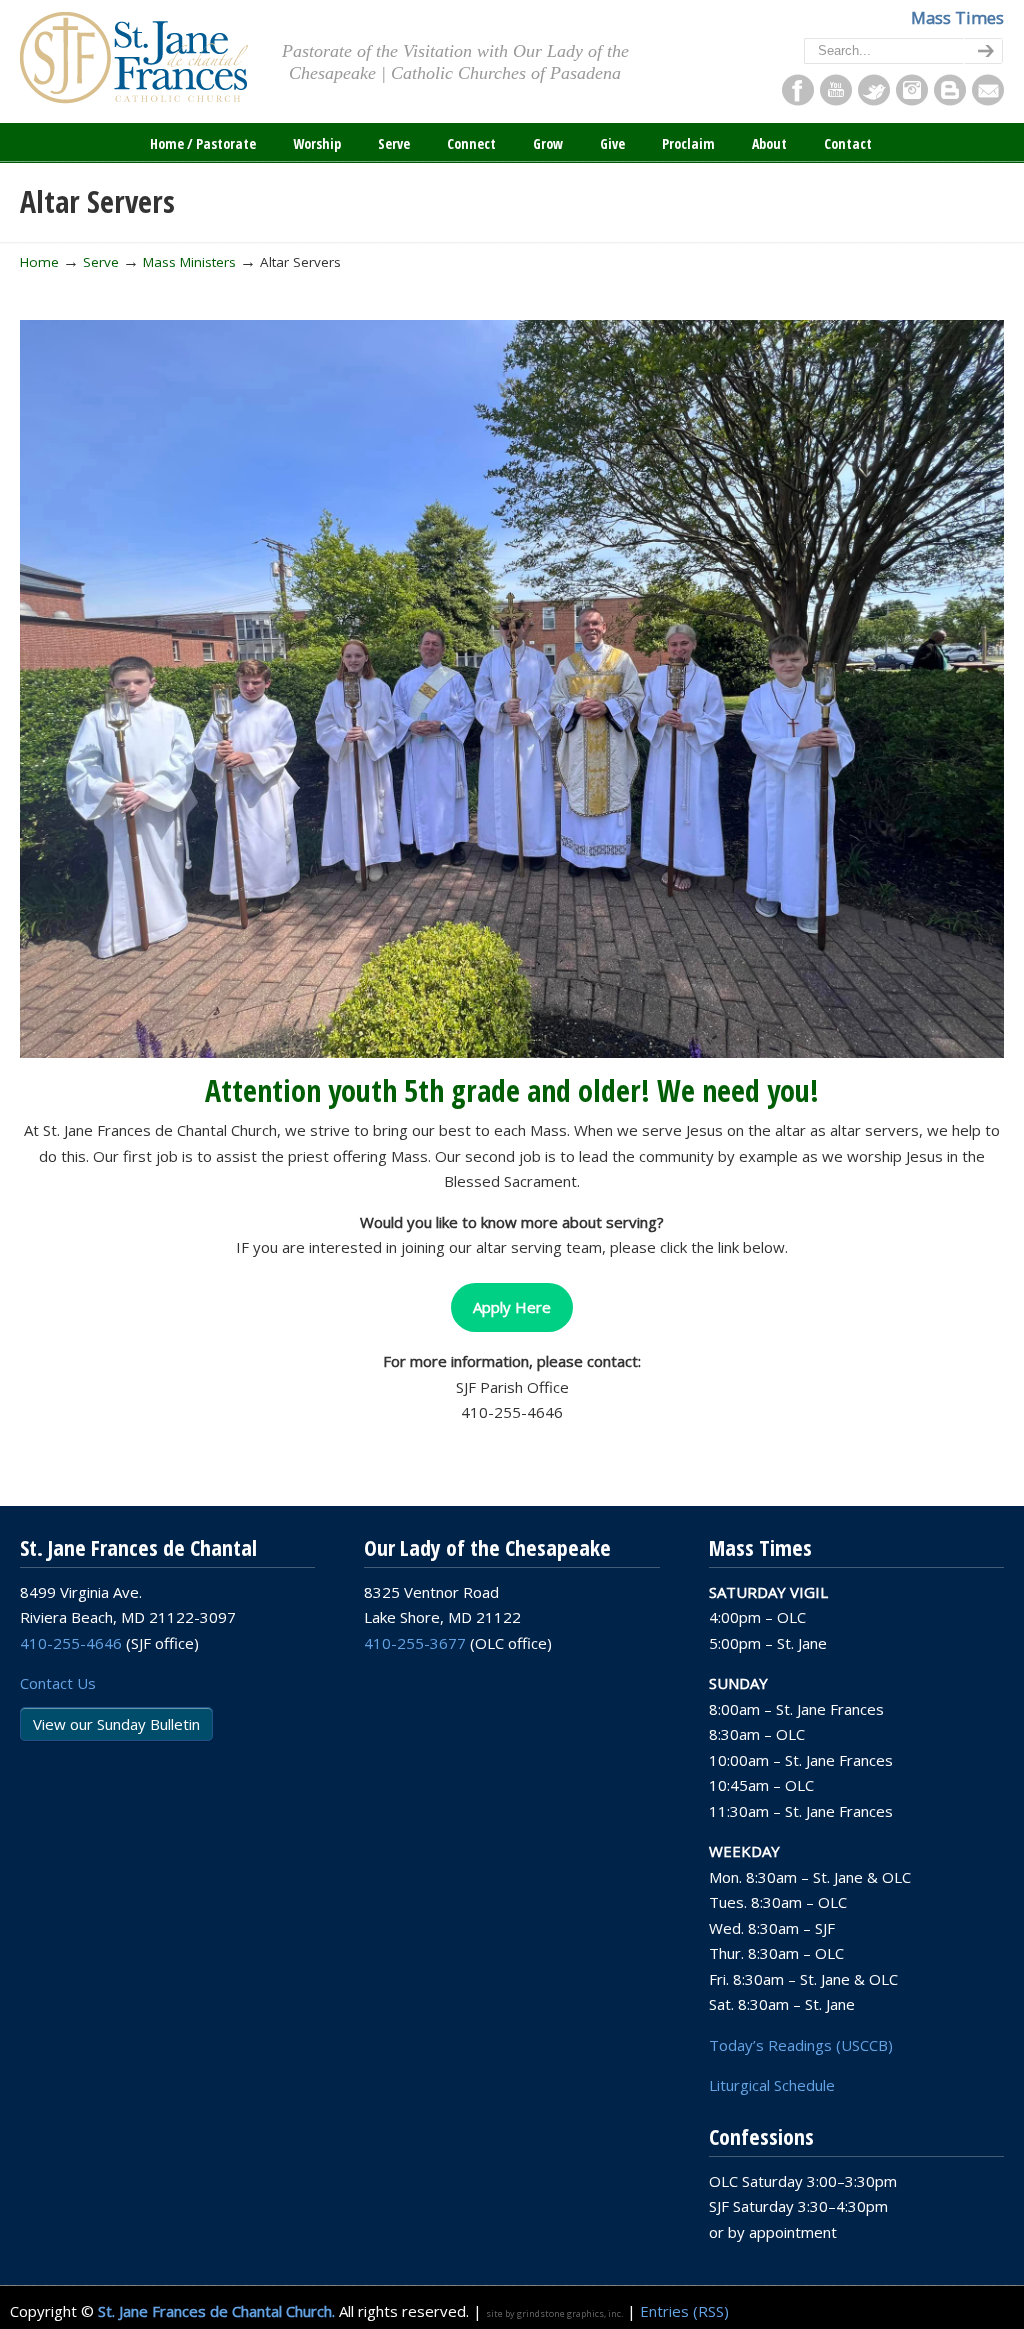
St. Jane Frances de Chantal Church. (216, 2311)
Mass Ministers (189, 262)
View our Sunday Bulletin (116, 1724)
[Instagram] (912, 100)
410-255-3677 (415, 1643)
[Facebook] (798, 100)
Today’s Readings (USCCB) (801, 2045)
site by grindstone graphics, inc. (554, 2313)
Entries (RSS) (684, 2311)
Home (39, 262)
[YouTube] (836, 100)
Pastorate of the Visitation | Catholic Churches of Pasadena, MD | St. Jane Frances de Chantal (134, 58)
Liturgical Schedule (772, 2085)
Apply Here (512, 1307)
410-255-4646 (71, 1643)
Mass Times (957, 17)
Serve (101, 262)
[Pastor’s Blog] (950, 100)
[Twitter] (874, 100)
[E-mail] (988, 100)
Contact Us (58, 1683)
